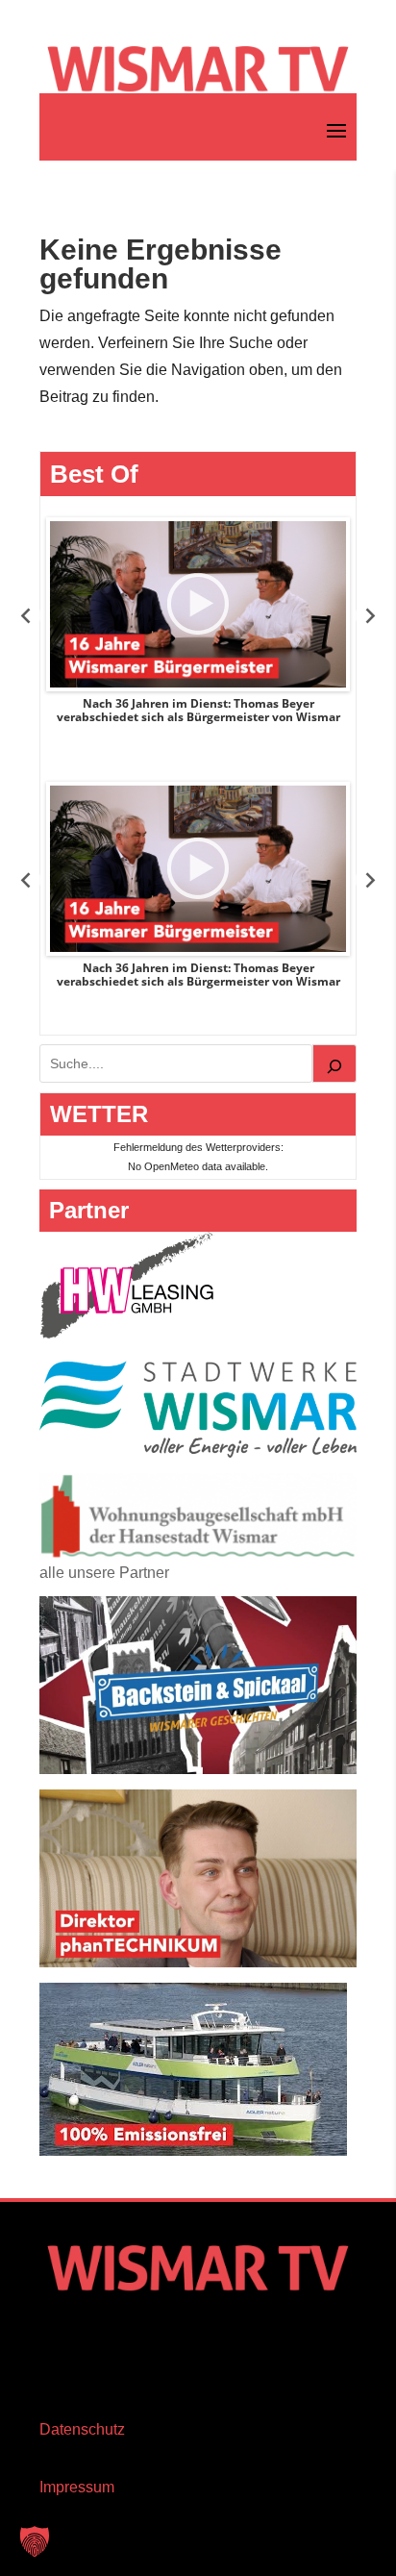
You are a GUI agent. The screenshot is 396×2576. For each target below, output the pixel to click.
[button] (35, 2541)
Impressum (77, 2487)
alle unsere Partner (104, 1573)
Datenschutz (82, 2429)
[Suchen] (334, 1063)
